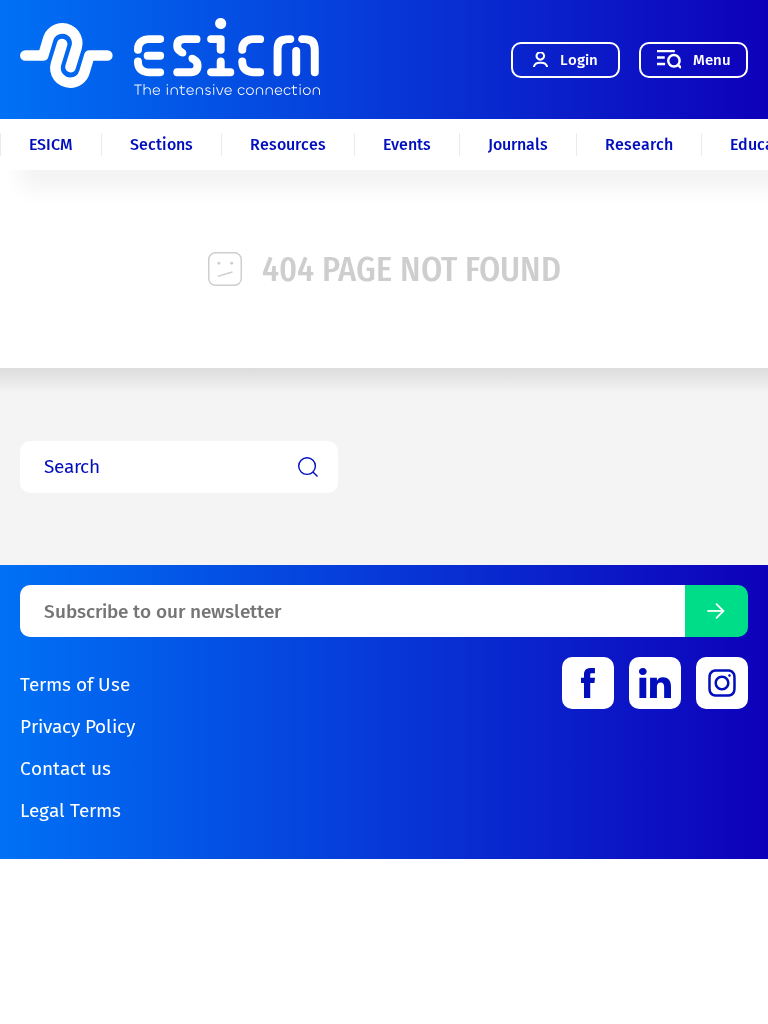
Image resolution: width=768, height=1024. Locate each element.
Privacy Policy (77, 726)
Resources (288, 144)
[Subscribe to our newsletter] (716, 611)
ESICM (51, 144)
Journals (518, 144)
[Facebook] (588, 683)
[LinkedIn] (655, 683)
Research (639, 144)
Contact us (65, 768)
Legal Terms (70, 810)
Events (407, 144)
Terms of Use (75, 684)
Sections (161, 144)
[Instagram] (722, 683)
